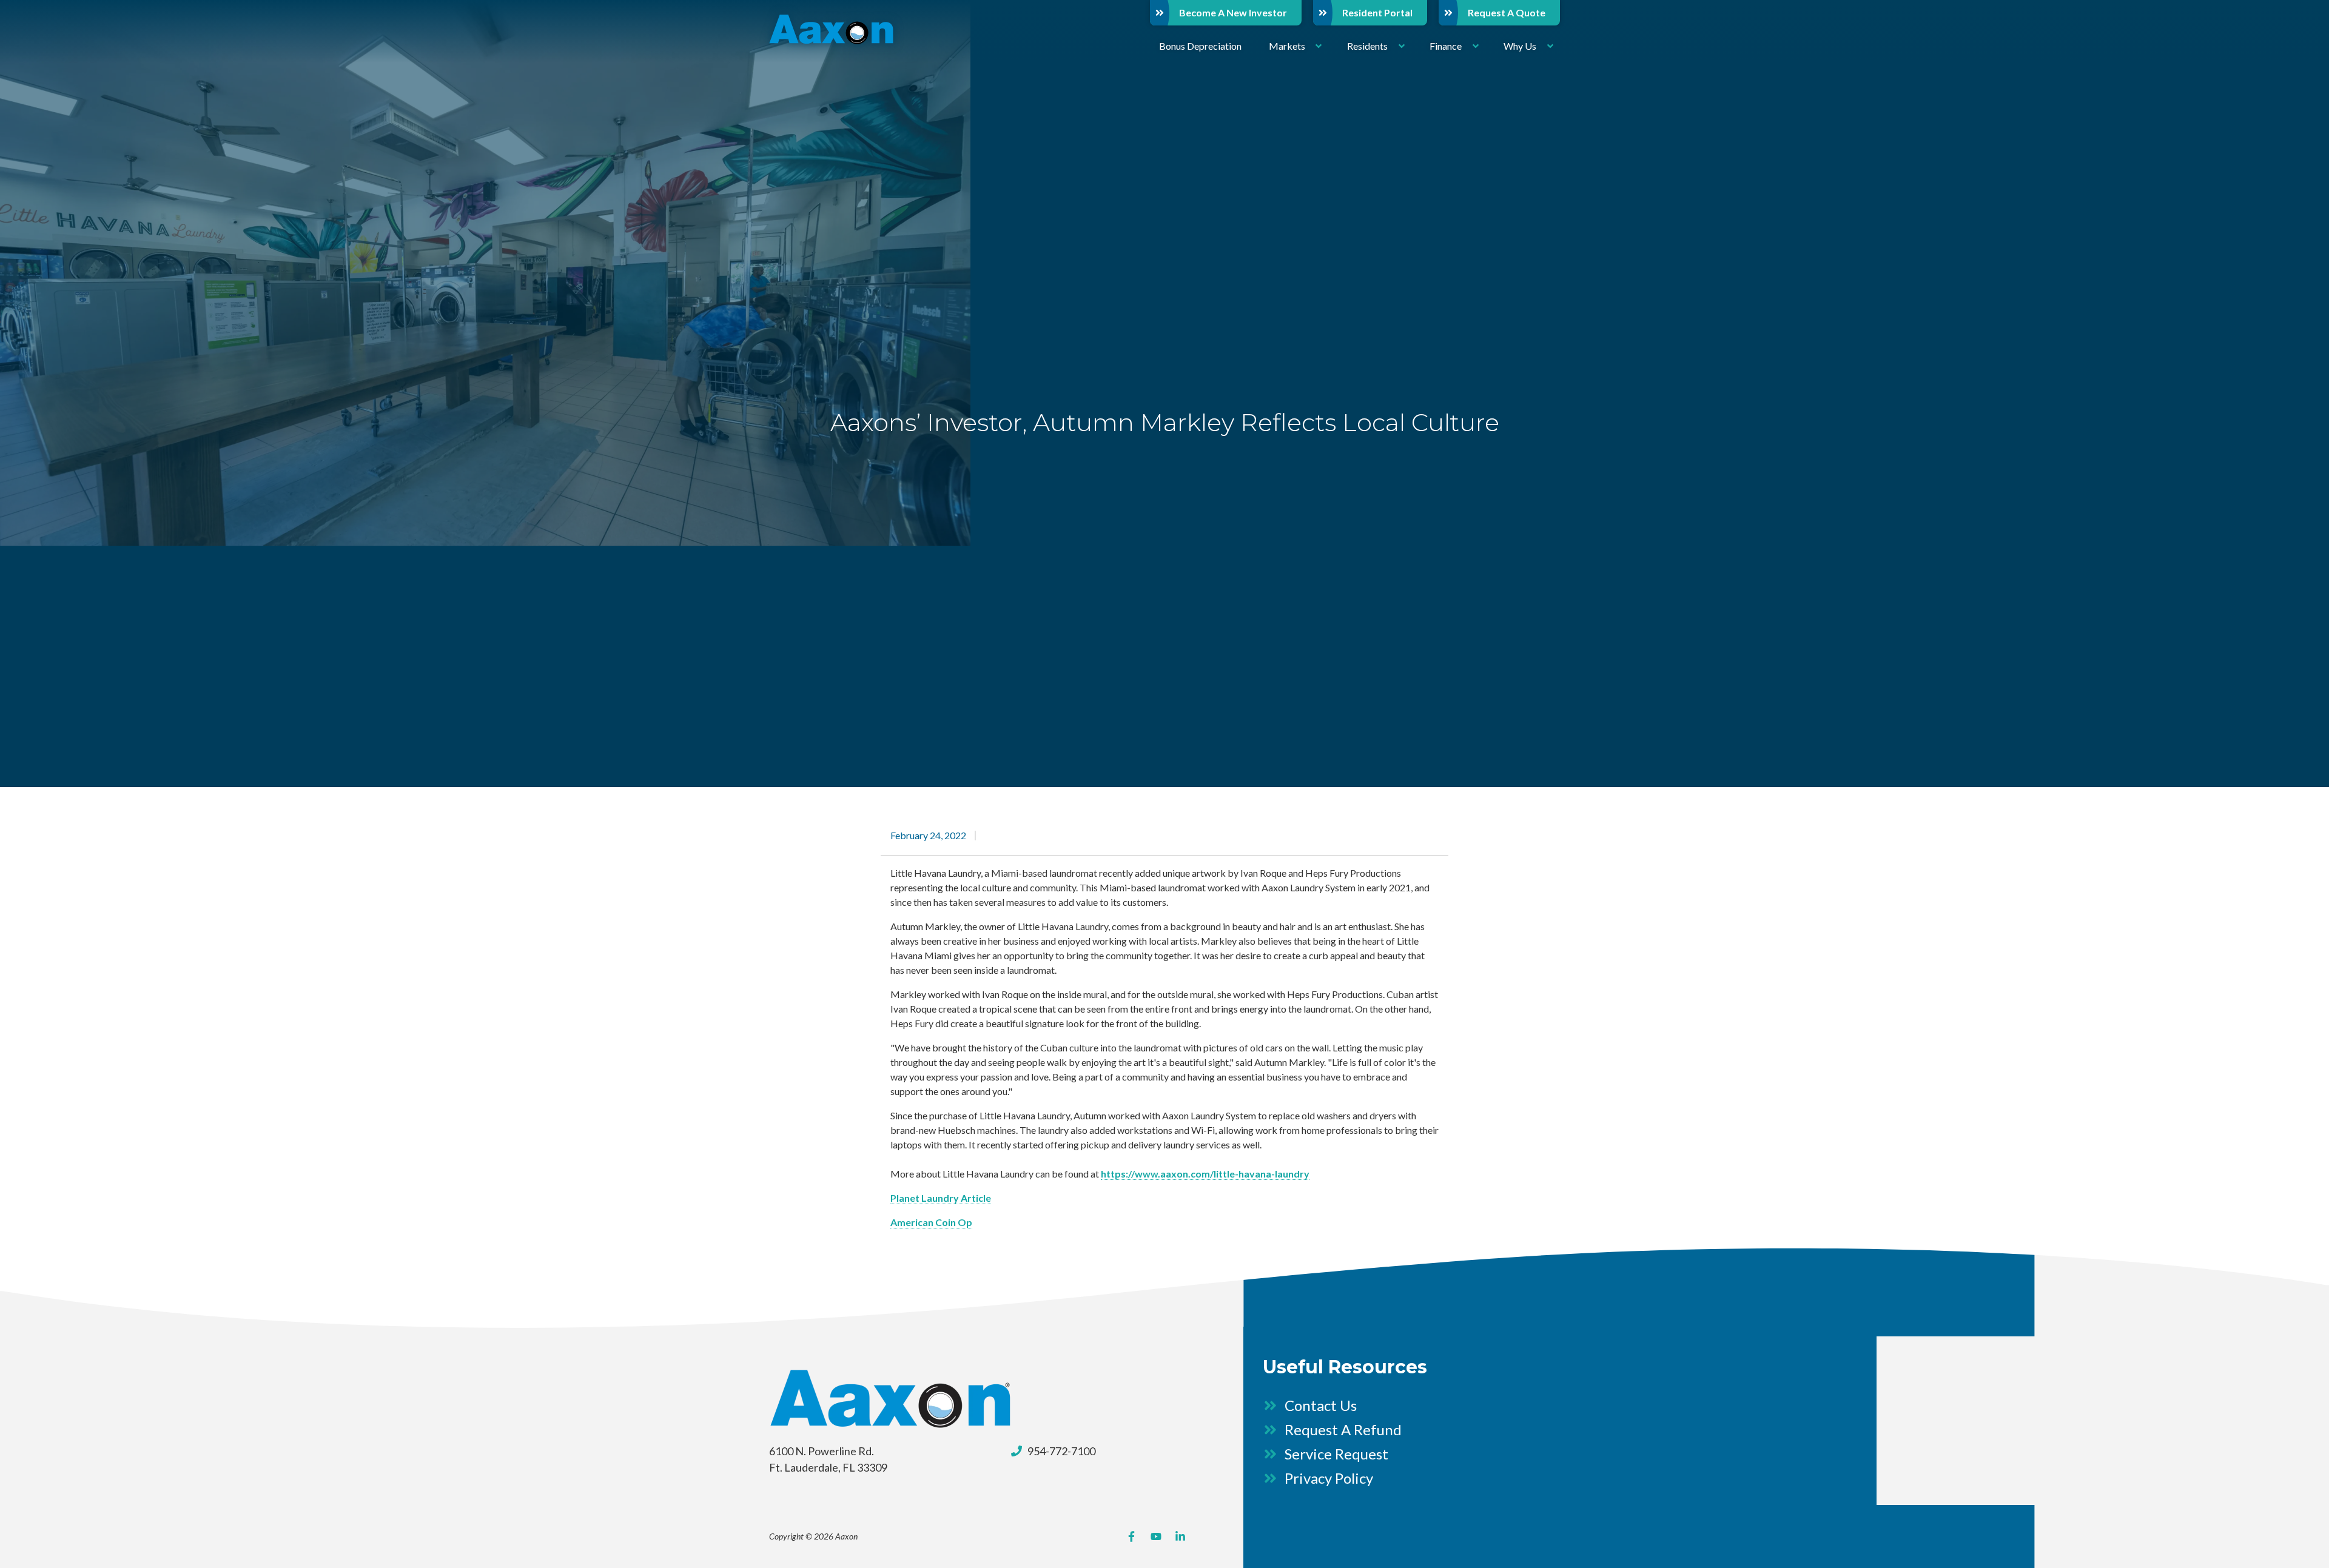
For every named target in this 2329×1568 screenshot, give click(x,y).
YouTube (1156, 1536)
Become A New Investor (1233, 12)
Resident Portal (1377, 12)
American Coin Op (931, 1222)
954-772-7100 (1061, 1451)
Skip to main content (53, 18)
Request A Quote (1507, 12)
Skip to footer (40, 32)
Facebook (1132, 1536)
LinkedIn (1180, 1536)
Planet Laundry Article (941, 1198)
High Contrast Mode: (55, 47)
